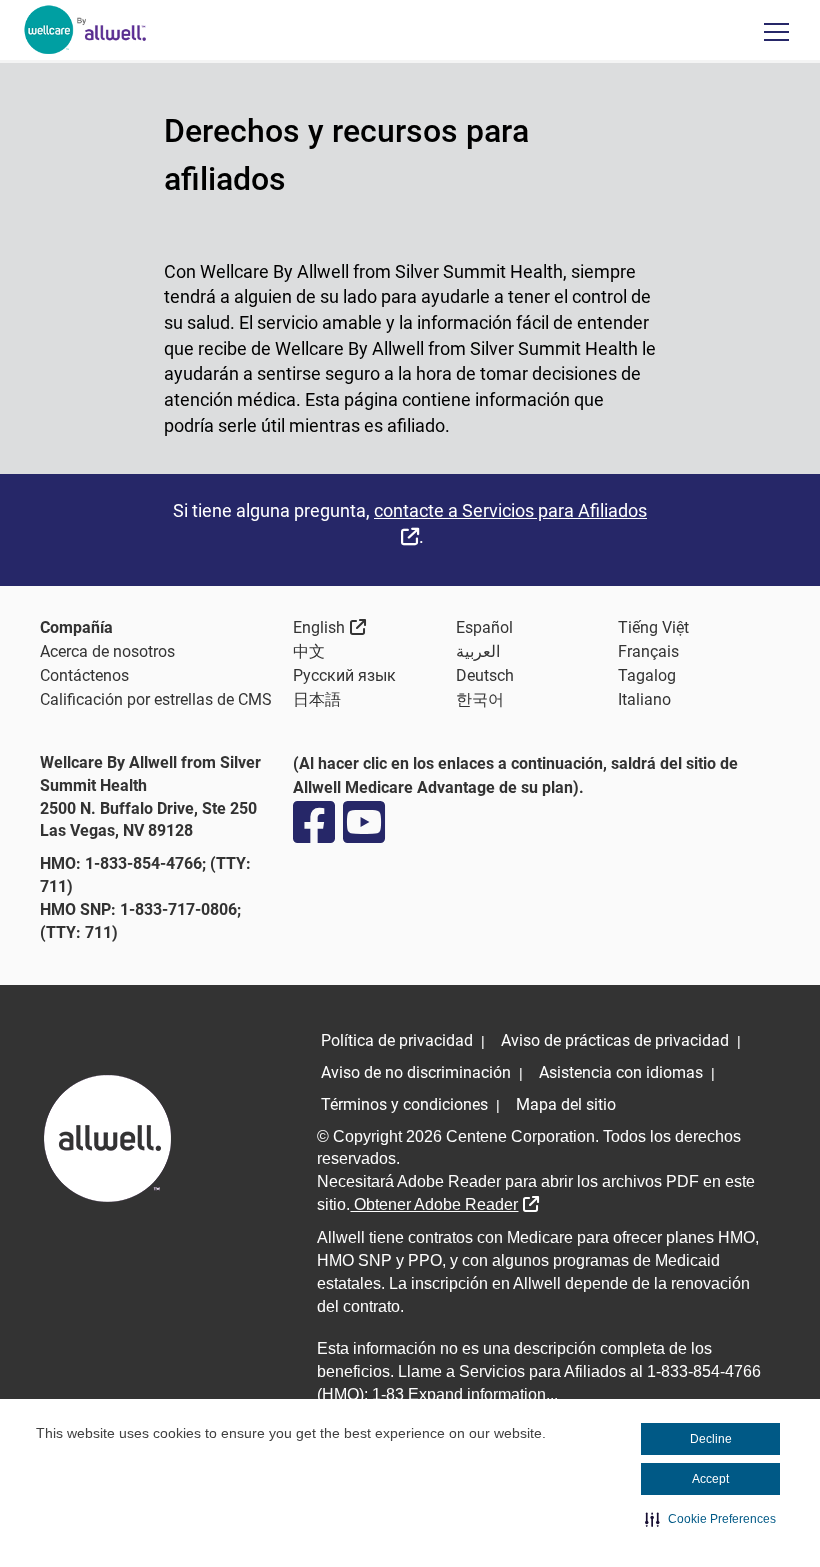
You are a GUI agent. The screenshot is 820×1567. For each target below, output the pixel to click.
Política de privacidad (397, 1040)
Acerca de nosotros (107, 651)
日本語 (317, 699)
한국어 (480, 699)
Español (484, 627)
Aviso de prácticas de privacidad (615, 1040)
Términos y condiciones (404, 1104)
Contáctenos (84, 675)
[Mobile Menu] (776, 31)
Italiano (644, 699)
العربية (478, 651)
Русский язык (344, 675)
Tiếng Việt (653, 627)
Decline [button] (711, 1439)
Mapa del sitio (566, 1104)
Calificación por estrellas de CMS (156, 699)
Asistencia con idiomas (621, 1072)
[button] (710, 1519)
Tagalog (647, 675)
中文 (309, 651)
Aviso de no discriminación (416, 1072)
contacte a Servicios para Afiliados (510, 523)
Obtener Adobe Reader (444, 1204)
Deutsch (485, 675)
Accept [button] (710, 1479)
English (329, 627)
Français (648, 651)
